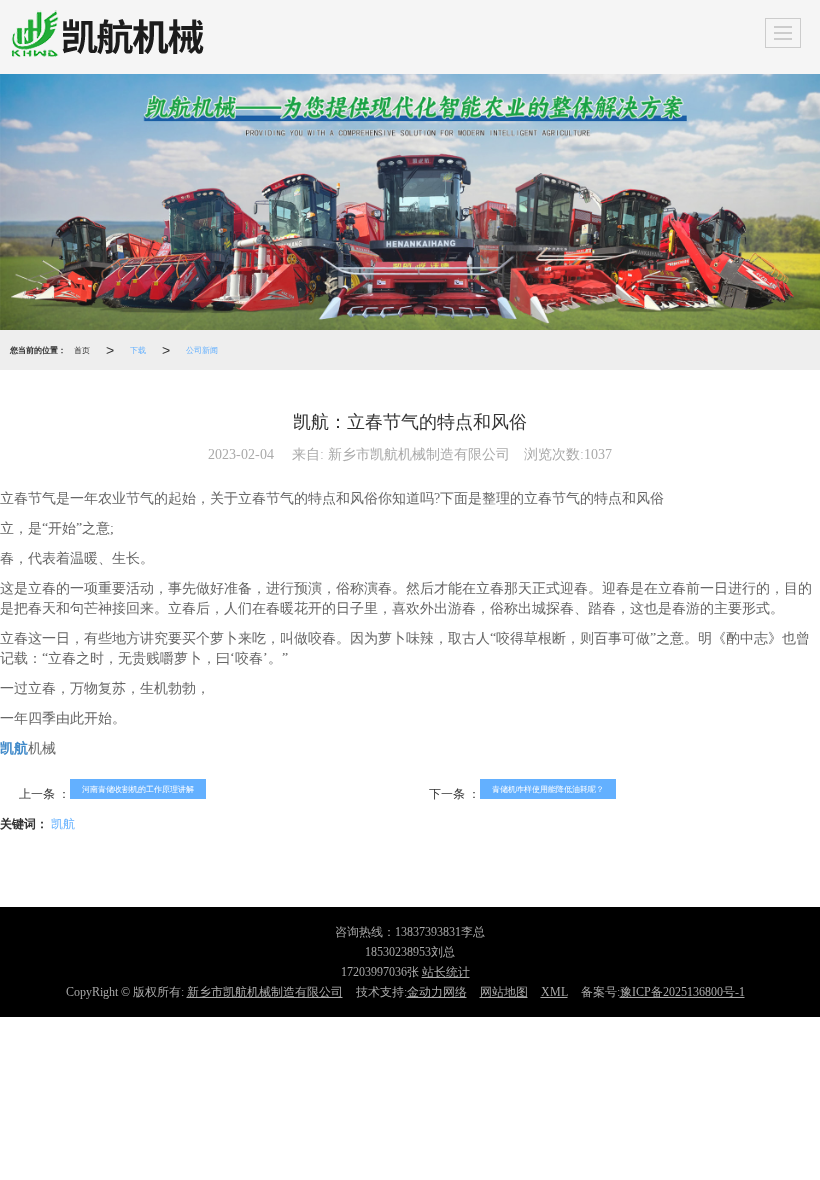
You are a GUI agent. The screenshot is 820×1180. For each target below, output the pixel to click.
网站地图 (504, 992)
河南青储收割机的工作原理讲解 (138, 788)
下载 (138, 349)
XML (554, 992)
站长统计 (446, 972)
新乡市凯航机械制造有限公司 (265, 992)
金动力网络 (437, 992)
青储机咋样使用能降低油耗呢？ (548, 788)
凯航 (63, 822)
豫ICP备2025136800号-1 (682, 992)
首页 (82, 349)
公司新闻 (202, 349)
